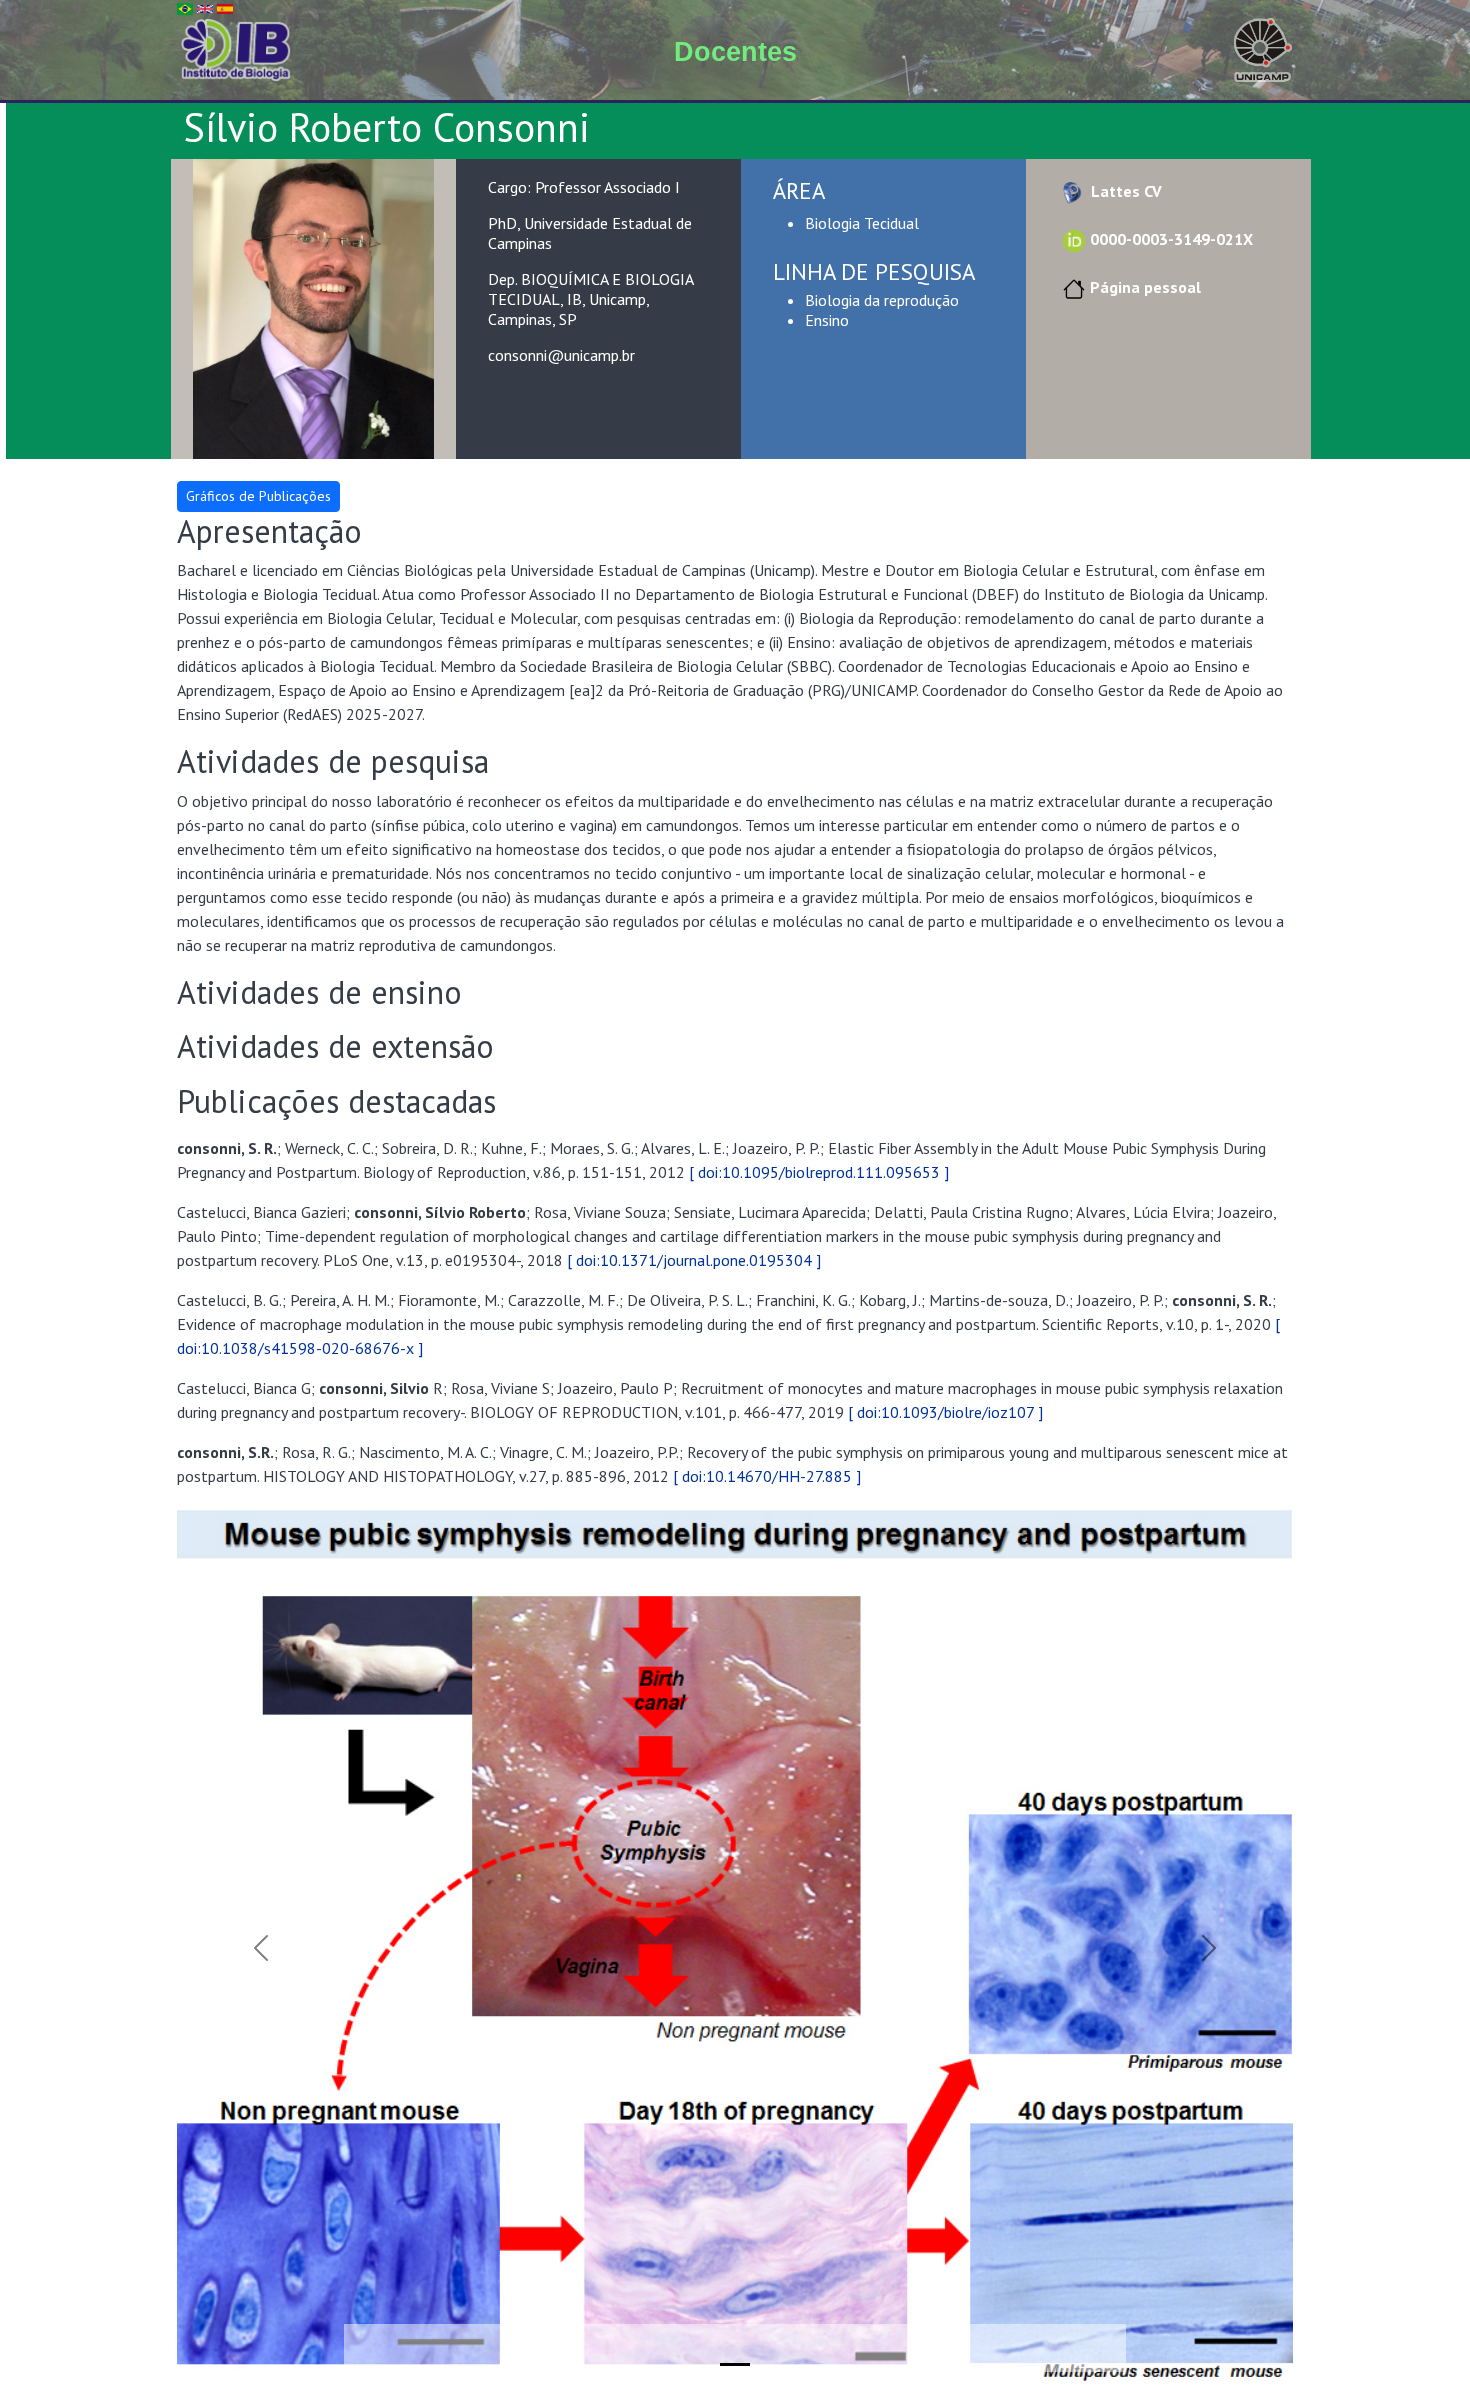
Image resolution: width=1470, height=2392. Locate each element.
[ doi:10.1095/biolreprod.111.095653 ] (819, 1172)
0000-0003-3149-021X (1171, 239)
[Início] (236, 48)
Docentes (735, 52)
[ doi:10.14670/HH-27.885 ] (767, 1476)
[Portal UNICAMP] (1263, 48)
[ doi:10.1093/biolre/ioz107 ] (945, 1412)
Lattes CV (1124, 191)
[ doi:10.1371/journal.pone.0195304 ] (694, 1260)
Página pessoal (1145, 287)
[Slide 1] (735, 2364)
